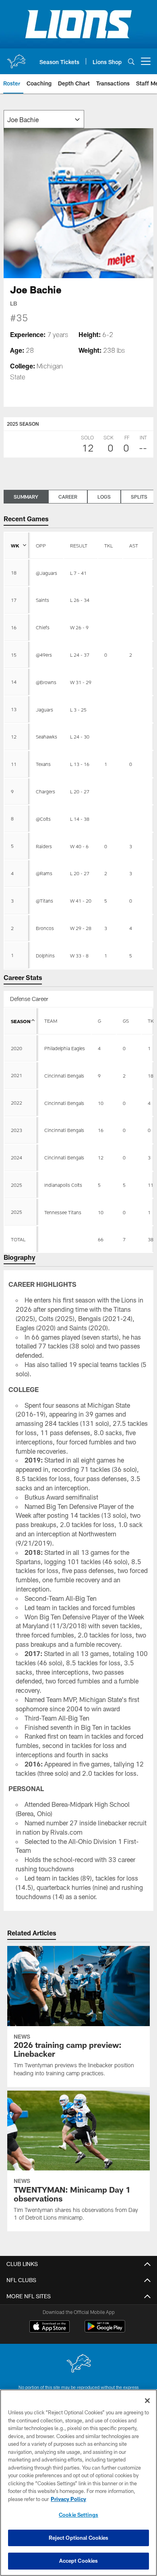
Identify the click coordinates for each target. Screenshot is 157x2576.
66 (101, 1239)
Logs (104, 497)
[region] (78, 2483)
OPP (41, 545)
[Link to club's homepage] (16, 58)
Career (68, 497)
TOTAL (18, 1239)
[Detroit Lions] (78, 2364)
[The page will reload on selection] (44, 119)
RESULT (79, 545)
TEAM (51, 1021)
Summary (26, 497)
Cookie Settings (78, 2515)
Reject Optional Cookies (79, 2538)
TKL (108, 545)
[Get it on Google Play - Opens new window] (105, 2330)
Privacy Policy (68, 2499)
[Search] (131, 61)
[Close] (147, 2401)
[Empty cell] (64, 1239)
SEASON (21, 1021)
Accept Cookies (79, 2561)
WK (15, 545)
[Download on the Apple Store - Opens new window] (50, 2327)
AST (134, 545)
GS (126, 1021)
